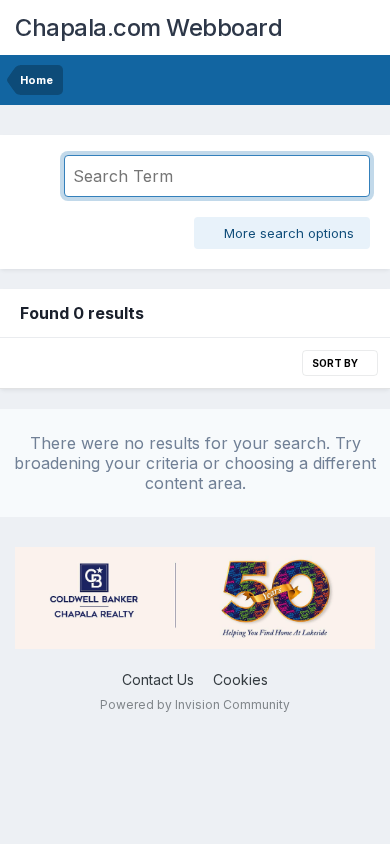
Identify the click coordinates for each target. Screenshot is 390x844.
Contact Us (158, 679)
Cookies (240, 679)
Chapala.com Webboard (148, 27)
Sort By (336, 363)
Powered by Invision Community (195, 704)
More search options (287, 233)
